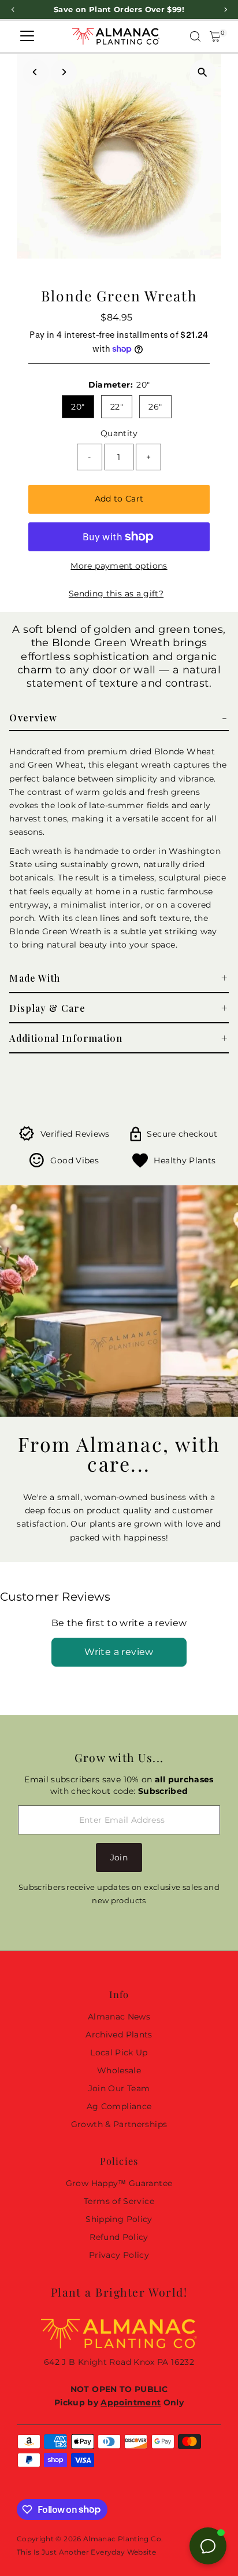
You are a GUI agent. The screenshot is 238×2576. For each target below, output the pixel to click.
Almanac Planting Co (122, 2539)
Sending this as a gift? (116, 594)
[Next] (64, 72)
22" (117, 407)
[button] (119, 718)
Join (119, 1858)
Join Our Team (119, 2088)
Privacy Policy (119, 2255)
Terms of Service (119, 2201)
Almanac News (119, 2017)
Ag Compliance (119, 2106)
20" (78, 407)
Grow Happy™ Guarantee (119, 2183)
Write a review (119, 1652)
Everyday (108, 2552)
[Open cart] (215, 36)
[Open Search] (195, 36)
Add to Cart (119, 499)
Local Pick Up (119, 2052)
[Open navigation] (27, 36)
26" (155, 407)
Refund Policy (119, 2237)
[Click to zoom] (202, 73)
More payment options (119, 566)
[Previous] (36, 72)
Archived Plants (119, 2035)
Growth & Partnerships (119, 2124)
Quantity (119, 433)
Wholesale (119, 2070)
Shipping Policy (119, 2219)
